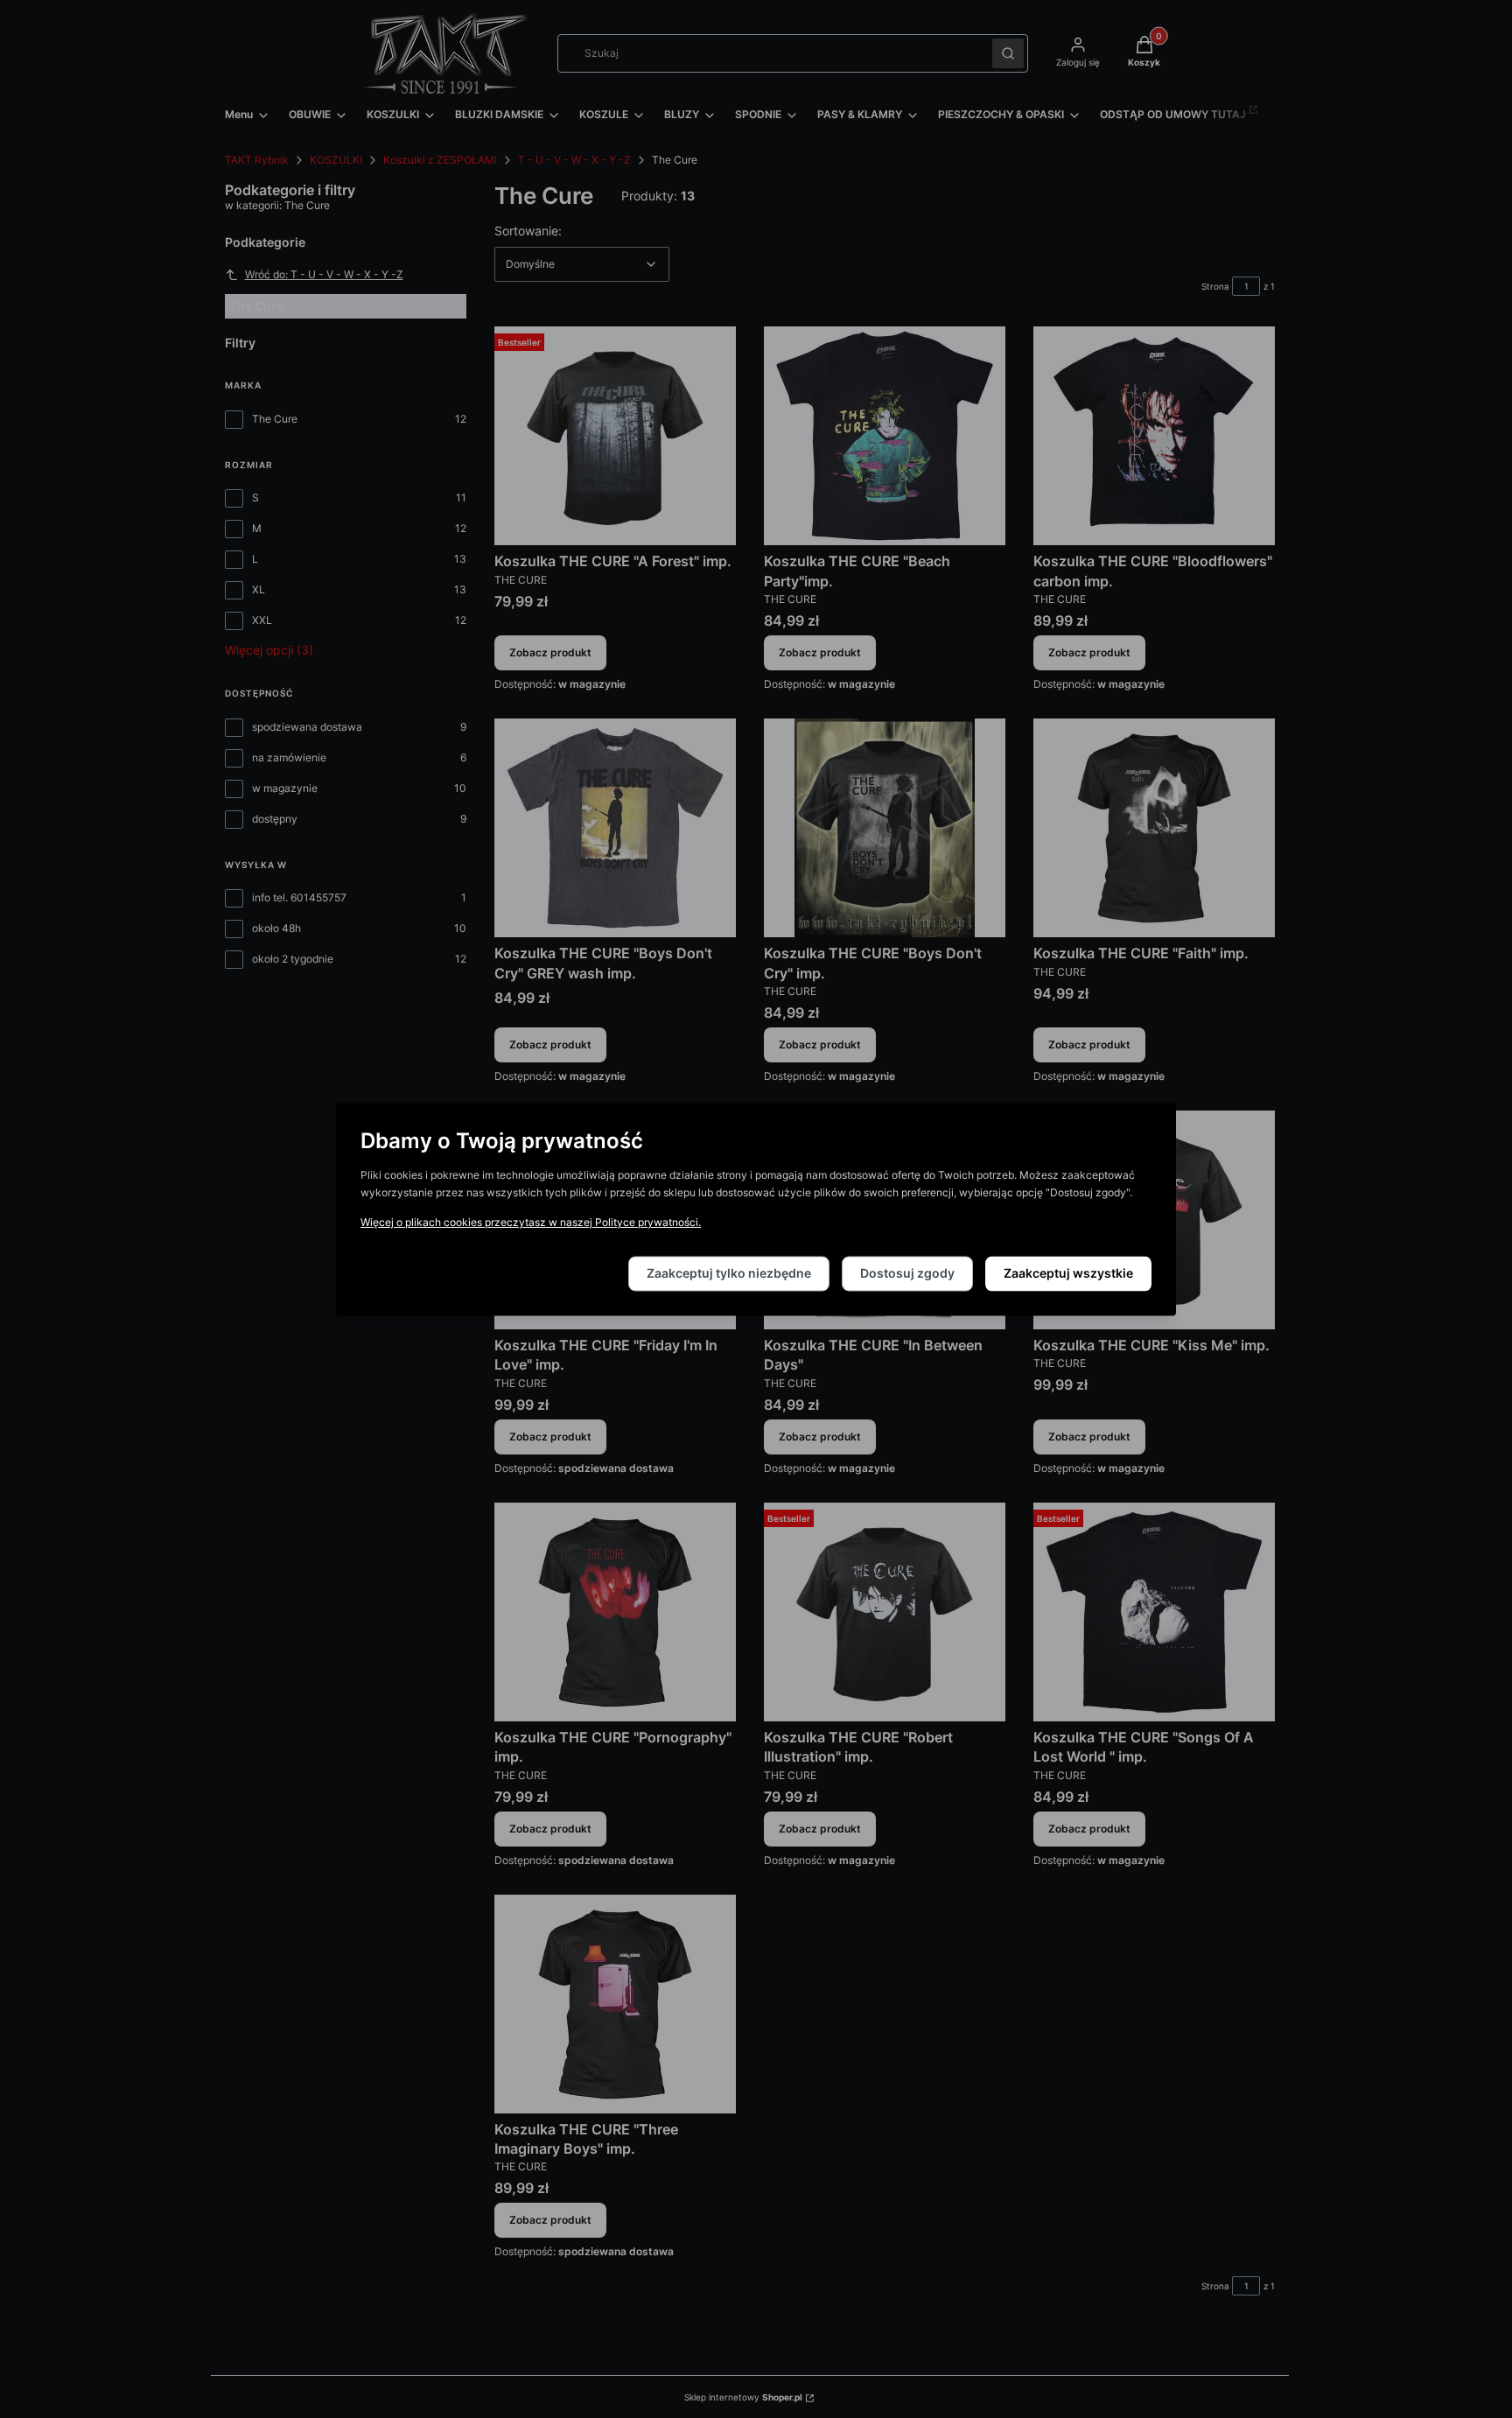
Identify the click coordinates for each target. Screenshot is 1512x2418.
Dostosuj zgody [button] (907, 1273)
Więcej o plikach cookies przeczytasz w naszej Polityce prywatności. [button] (531, 1222)
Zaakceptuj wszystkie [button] (1068, 1273)
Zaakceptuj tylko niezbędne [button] (729, 1273)
